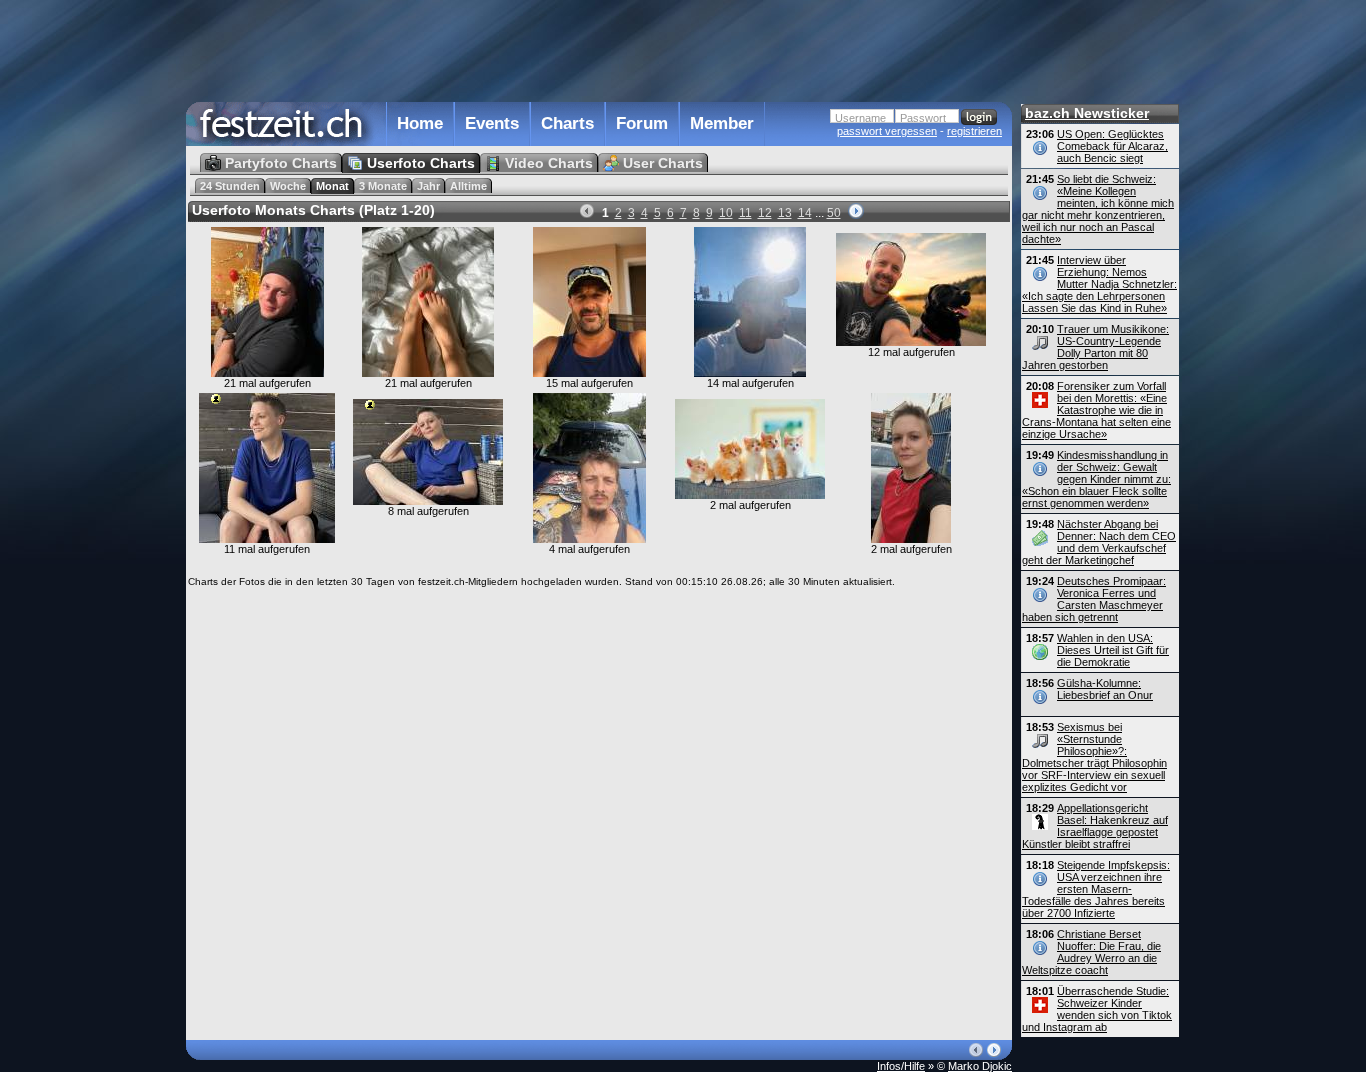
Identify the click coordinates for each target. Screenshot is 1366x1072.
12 (765, 213)
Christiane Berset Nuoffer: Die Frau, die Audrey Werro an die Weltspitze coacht (1091, 952)
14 (805, 213)
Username (860, 118)
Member (722, 123)
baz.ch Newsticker (1087, 113)
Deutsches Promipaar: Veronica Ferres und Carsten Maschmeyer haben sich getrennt (1094, 599)
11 (745, 213)
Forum (642, 123)
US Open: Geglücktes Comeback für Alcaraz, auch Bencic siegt (1112, 146)
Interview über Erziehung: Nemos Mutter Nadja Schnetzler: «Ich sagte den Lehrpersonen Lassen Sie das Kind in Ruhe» (1099, 284)
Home (420, 123)
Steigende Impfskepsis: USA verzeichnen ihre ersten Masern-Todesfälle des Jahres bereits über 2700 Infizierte (1096, 889)
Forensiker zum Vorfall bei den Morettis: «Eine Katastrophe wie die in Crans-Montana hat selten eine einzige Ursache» (1096, 410)
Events (492, 123)
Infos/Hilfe (901, 1066)
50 (834, 213)
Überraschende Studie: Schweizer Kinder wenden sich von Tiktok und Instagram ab (1097, 1009)
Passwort (923, 118)
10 (726, 213)
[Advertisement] (599, 49)
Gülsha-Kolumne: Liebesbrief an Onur (1105, 689)
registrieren (974, 131)
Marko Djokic (980, 1066)
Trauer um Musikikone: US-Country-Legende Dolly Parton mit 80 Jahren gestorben (1095, 347)
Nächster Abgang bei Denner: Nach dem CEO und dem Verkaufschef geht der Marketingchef (1099, 542)
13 (785, 213)
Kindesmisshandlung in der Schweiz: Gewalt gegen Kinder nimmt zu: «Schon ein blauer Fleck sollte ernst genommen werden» (1096, 479)
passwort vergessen (887, 131)
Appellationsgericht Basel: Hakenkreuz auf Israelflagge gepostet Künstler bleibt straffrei (1095, 826)
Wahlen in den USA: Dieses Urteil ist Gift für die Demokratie (1113, 650)
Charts (567, 123)
